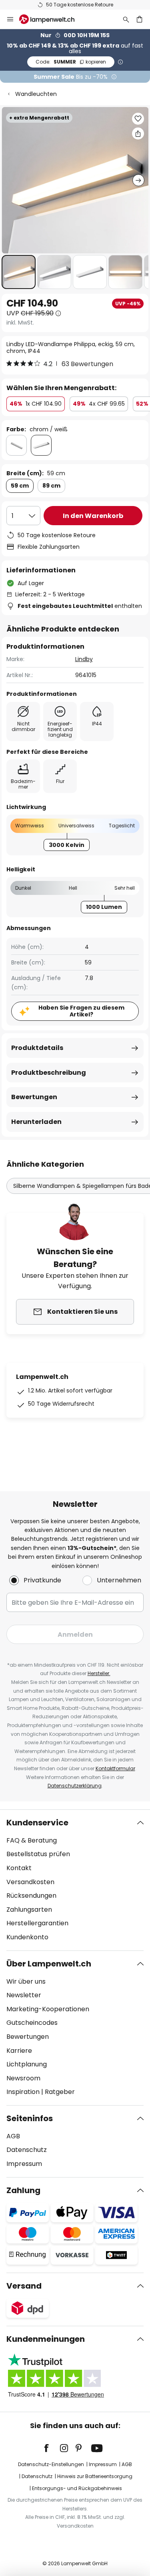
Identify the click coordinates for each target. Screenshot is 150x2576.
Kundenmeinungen (46, 2339)
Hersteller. (99, 1673)
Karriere (19, 2051)
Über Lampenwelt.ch (49, 1964)
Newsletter (24, 1995)
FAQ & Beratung (32, 1840)
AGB (13, 2136)
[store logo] (52, 19)
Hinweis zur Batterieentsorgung (95, 2476)
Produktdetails (37, 1048)
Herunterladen (36, 1122)
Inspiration (23, 2092)
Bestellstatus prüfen (38, 1854)
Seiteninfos (30, 2118)
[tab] (75, 1880)
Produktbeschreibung (49, 1073)
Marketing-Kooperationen (48, 2009)
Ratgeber (60, 2092)
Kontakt (19, 1868)
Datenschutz (27, 2150)
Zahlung (23, 2190)
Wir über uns (26, 1981)
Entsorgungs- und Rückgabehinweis (77, 2488)
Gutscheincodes (32, 2023)
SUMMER (71, 62)
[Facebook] (52, 2448)
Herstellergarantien (37, 1923)
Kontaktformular (115, 1768)
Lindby (84, 659)
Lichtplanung (27, 2064)
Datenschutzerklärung (75, 1786)
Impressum (24, 2164)
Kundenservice (37, 1823)
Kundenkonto (27, 1937)
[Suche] (126, 19)
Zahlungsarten (29, 1910)
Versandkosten (30, 1882)
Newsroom (23, 2078)
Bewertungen (34, 1097)
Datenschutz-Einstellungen (51, 2464)
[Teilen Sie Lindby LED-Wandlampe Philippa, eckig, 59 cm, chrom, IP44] (138, 133)
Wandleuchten (36, 94)
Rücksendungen (31, 1896)
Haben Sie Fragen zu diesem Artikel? (81, 1011)
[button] (19, 272)
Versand (24, 2286)
